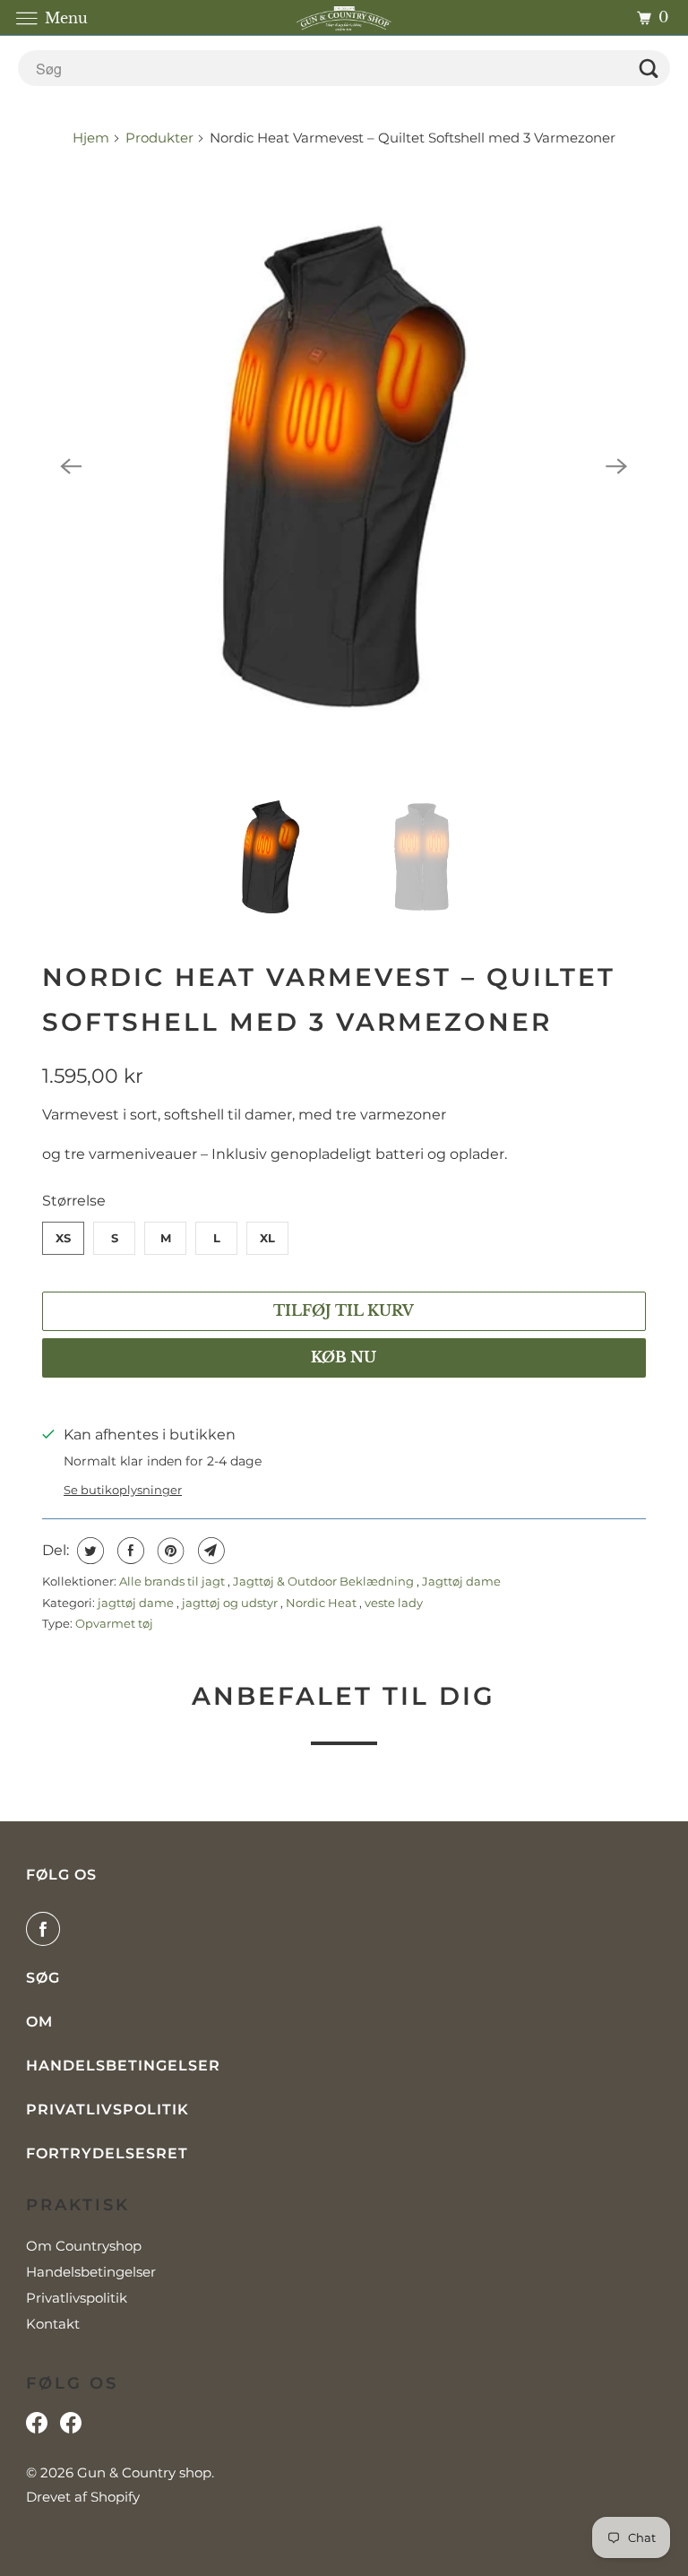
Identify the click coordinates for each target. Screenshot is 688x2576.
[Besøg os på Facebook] (37, 2427)
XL (267, 1238)
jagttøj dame (137, 1603)
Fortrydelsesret (107, 2153)
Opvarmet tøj (114, 1623)
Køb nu (344, 1357)
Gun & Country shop (144, 2472)
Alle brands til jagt (173, 1581)
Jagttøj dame (461, 1581)
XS (63, 1238)
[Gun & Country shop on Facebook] (47, 1929)
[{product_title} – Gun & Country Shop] (344, 467)
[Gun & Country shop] (344, 17)
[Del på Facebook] (129, 1551)
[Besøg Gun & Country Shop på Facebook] (71, 2427)
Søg (43, 1978)
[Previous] (71, 466)
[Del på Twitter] (88, 1551)
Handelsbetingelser (123, 2066)
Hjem (93, 138)
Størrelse (74, 1201)
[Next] (617, 466)
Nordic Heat (322, 1603)
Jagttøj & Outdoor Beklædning (325, 1581)
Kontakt (53, 2324)
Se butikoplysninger (123, 1490)
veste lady (394, 1603)
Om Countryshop (84, 2246)
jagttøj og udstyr (231, 1603)
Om (39, 2022)
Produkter (159, 138)
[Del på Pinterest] (169, 1551)
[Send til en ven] (209, 1551)
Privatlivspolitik (107, 2109)
